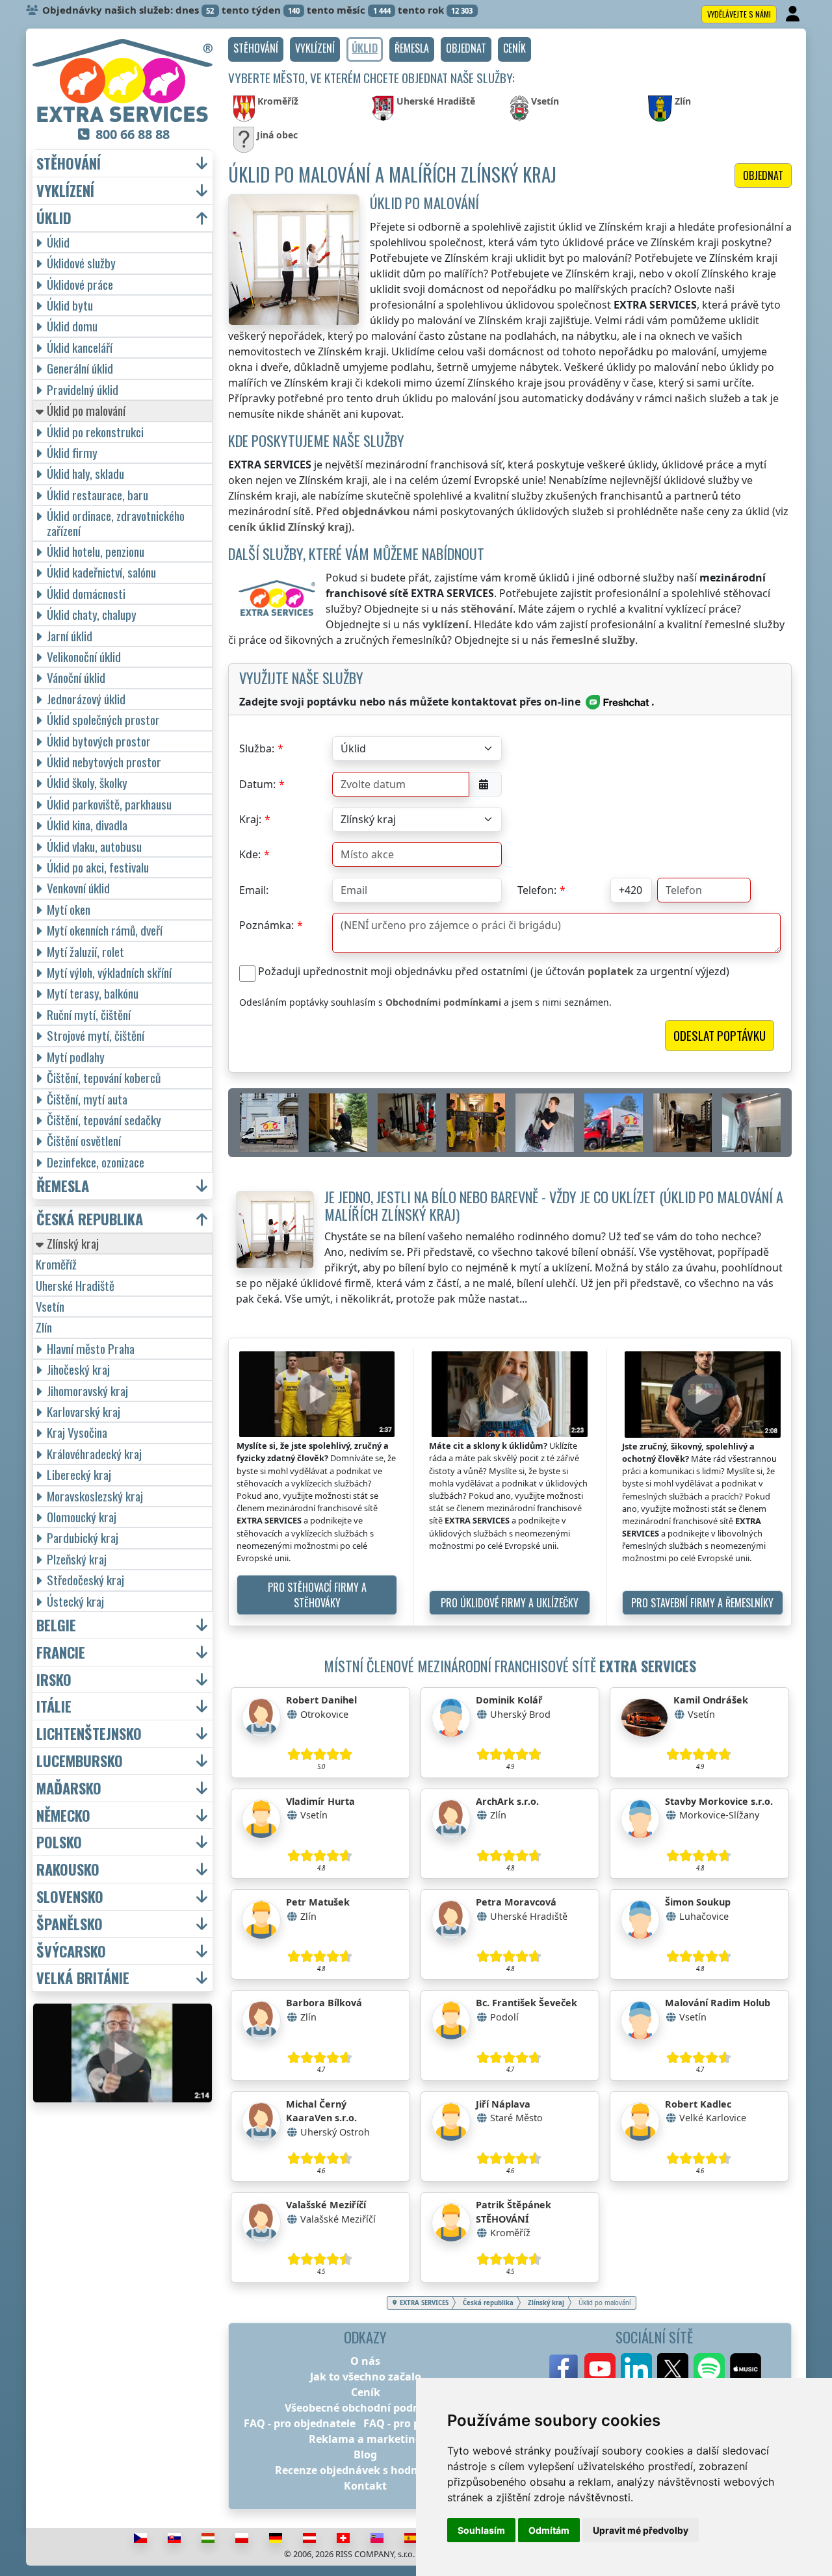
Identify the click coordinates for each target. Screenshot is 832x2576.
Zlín (44, 1327)
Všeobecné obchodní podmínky (365, 2408)
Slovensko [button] (70, 1897)
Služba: (257, 748)
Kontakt (365, 2486)
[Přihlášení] (794, 14)
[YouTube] (600, 2369)
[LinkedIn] (636, 2369)
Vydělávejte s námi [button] (739, 14)
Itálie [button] (54, 1706)
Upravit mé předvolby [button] (641, 2530)
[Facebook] (564, 2369)
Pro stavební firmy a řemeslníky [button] (702, 1603)
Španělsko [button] (70, 1924)
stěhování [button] (69, 163)
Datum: (257, 784)
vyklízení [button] (65, 191)
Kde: (250, 854)
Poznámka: (266, 925)
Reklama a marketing (365, 2439)
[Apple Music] (746, 2369)
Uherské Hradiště (75, 1285)
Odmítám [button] (549, 2530)
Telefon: (537, 890)
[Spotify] (709, 2369)
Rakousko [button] (68, 1869)
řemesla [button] (63, 1186)
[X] (673, 2369)
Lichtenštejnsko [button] (89, 1734)
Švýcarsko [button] (71, 1951)
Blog (365, 2455)
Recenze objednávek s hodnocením (366, 2470)
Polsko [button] (59, 1842)
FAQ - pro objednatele (300, 2423)
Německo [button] (63, 1816)
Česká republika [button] (90, 1219)
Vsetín (50, 1306)
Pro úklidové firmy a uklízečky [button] (510, 1603)
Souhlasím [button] (481, 2530)
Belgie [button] (56, 1625)
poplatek (611, 971)
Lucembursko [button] (80, 1761)
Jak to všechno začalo (366, 2377)
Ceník (366, 2392)
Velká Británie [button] (83, 1978)
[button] (256, 49)
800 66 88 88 (133, 134)
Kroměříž (56, 1264)
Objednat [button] (763, 175)
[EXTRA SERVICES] (123, 81)
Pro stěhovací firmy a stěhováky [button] (317, 1595)
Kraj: (250, 819)
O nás (365, 2361)
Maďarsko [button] (69, 1788)
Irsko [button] (54, 1680)
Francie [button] (61, 1652)
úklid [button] (54, 218)
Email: (254, 890)
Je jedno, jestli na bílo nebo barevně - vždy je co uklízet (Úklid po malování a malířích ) (554, 1205)
